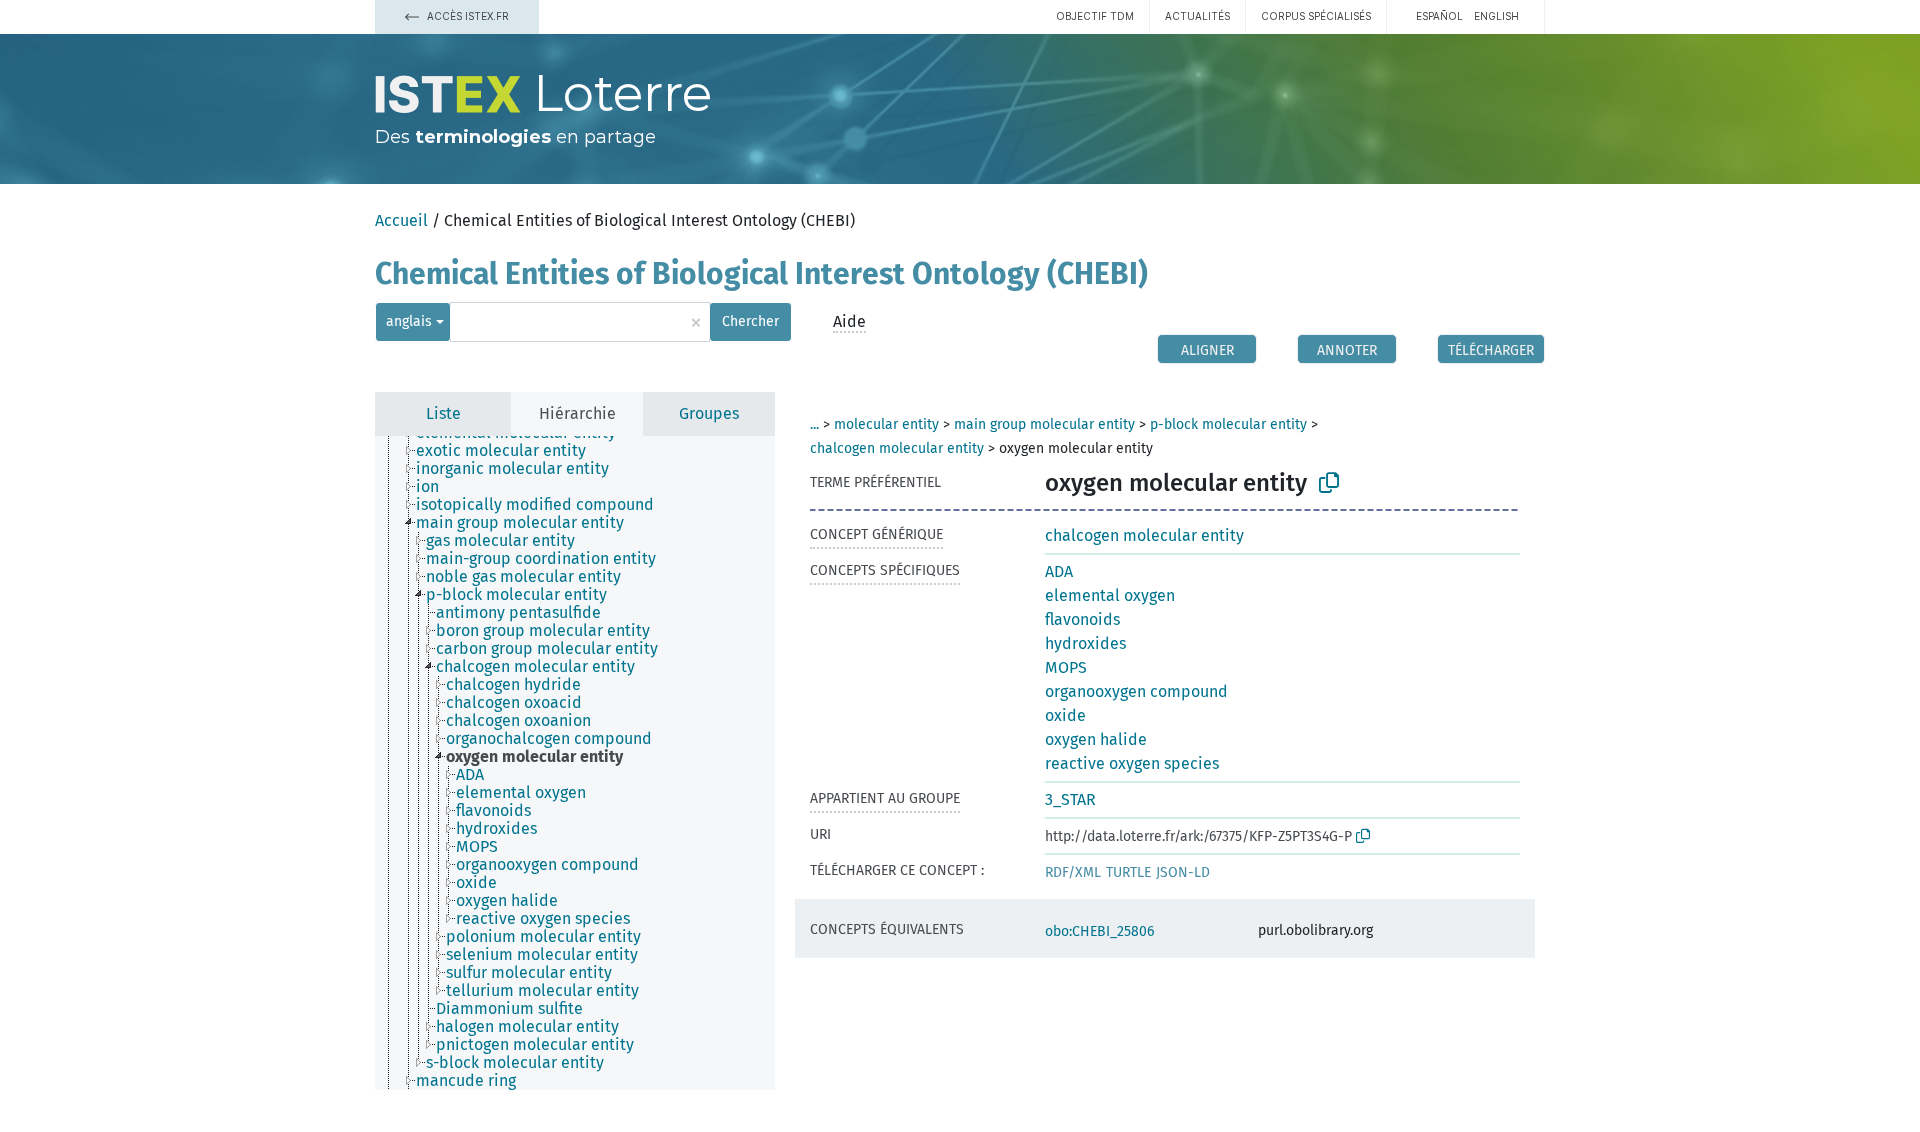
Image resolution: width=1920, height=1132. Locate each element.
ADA (1059, 571)
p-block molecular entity (1228, 424)
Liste (443, 413)
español (1439, 16)
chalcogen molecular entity (897, 448)
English (1496, 16)
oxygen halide (1096, 739)
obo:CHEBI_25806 (1099, 931)
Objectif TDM (1095, 16)
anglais (409, 321)
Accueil (401, 220)
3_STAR (1070, 799)
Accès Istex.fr (466, 16)
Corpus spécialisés (1316, 16)
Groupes (709, 413)
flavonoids (1082, 619)
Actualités (1197, 16)
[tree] (575, 763)
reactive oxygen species (1132, 763)
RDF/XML (1073, 872)
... (814, 424)
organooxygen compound (1136, 691)
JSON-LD (1183, 872)
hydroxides (1085, 643)
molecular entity (886, 424)
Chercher (750, 321)
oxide (1065, 715)
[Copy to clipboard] (1329, 483)
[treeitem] (509, 451)
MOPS (1066, 667)
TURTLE (1128, 872)
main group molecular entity (1044, 424)
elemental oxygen (1110, 595)
